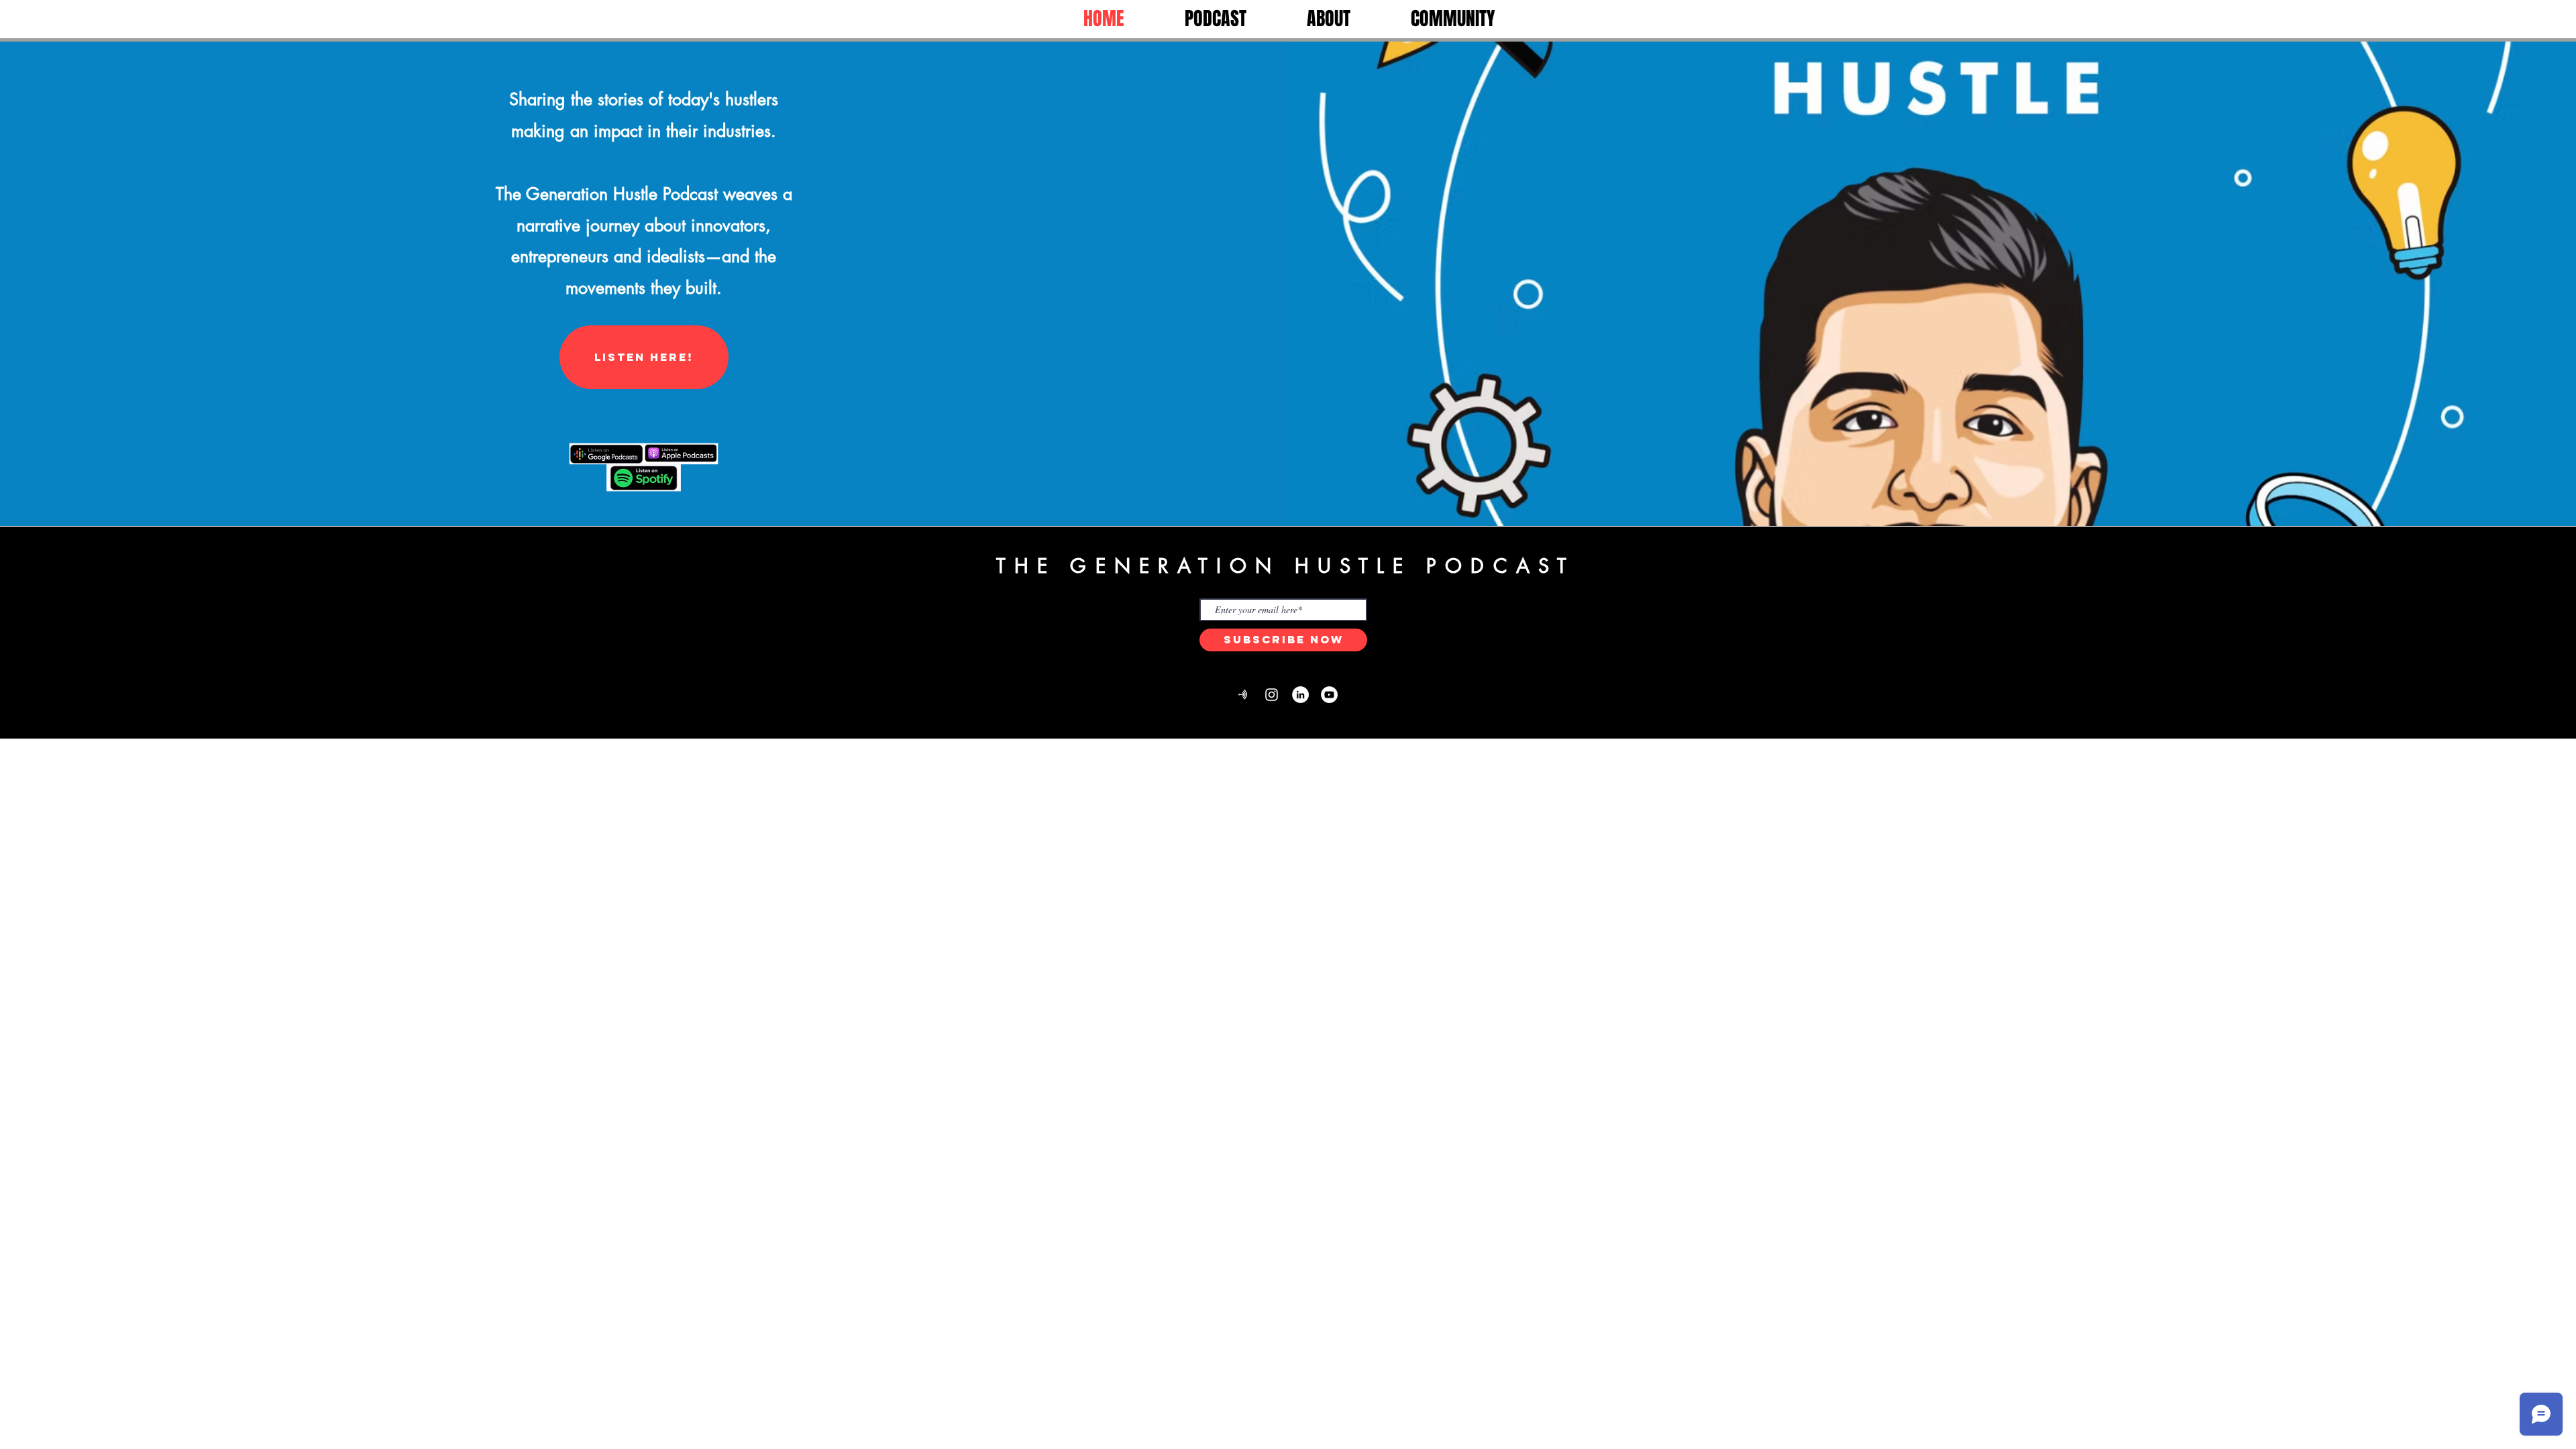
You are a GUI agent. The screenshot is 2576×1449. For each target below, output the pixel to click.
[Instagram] (1272, 695)
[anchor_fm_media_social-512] (1243, 695)
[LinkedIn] (1300, 695)
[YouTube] (1329, 695)
